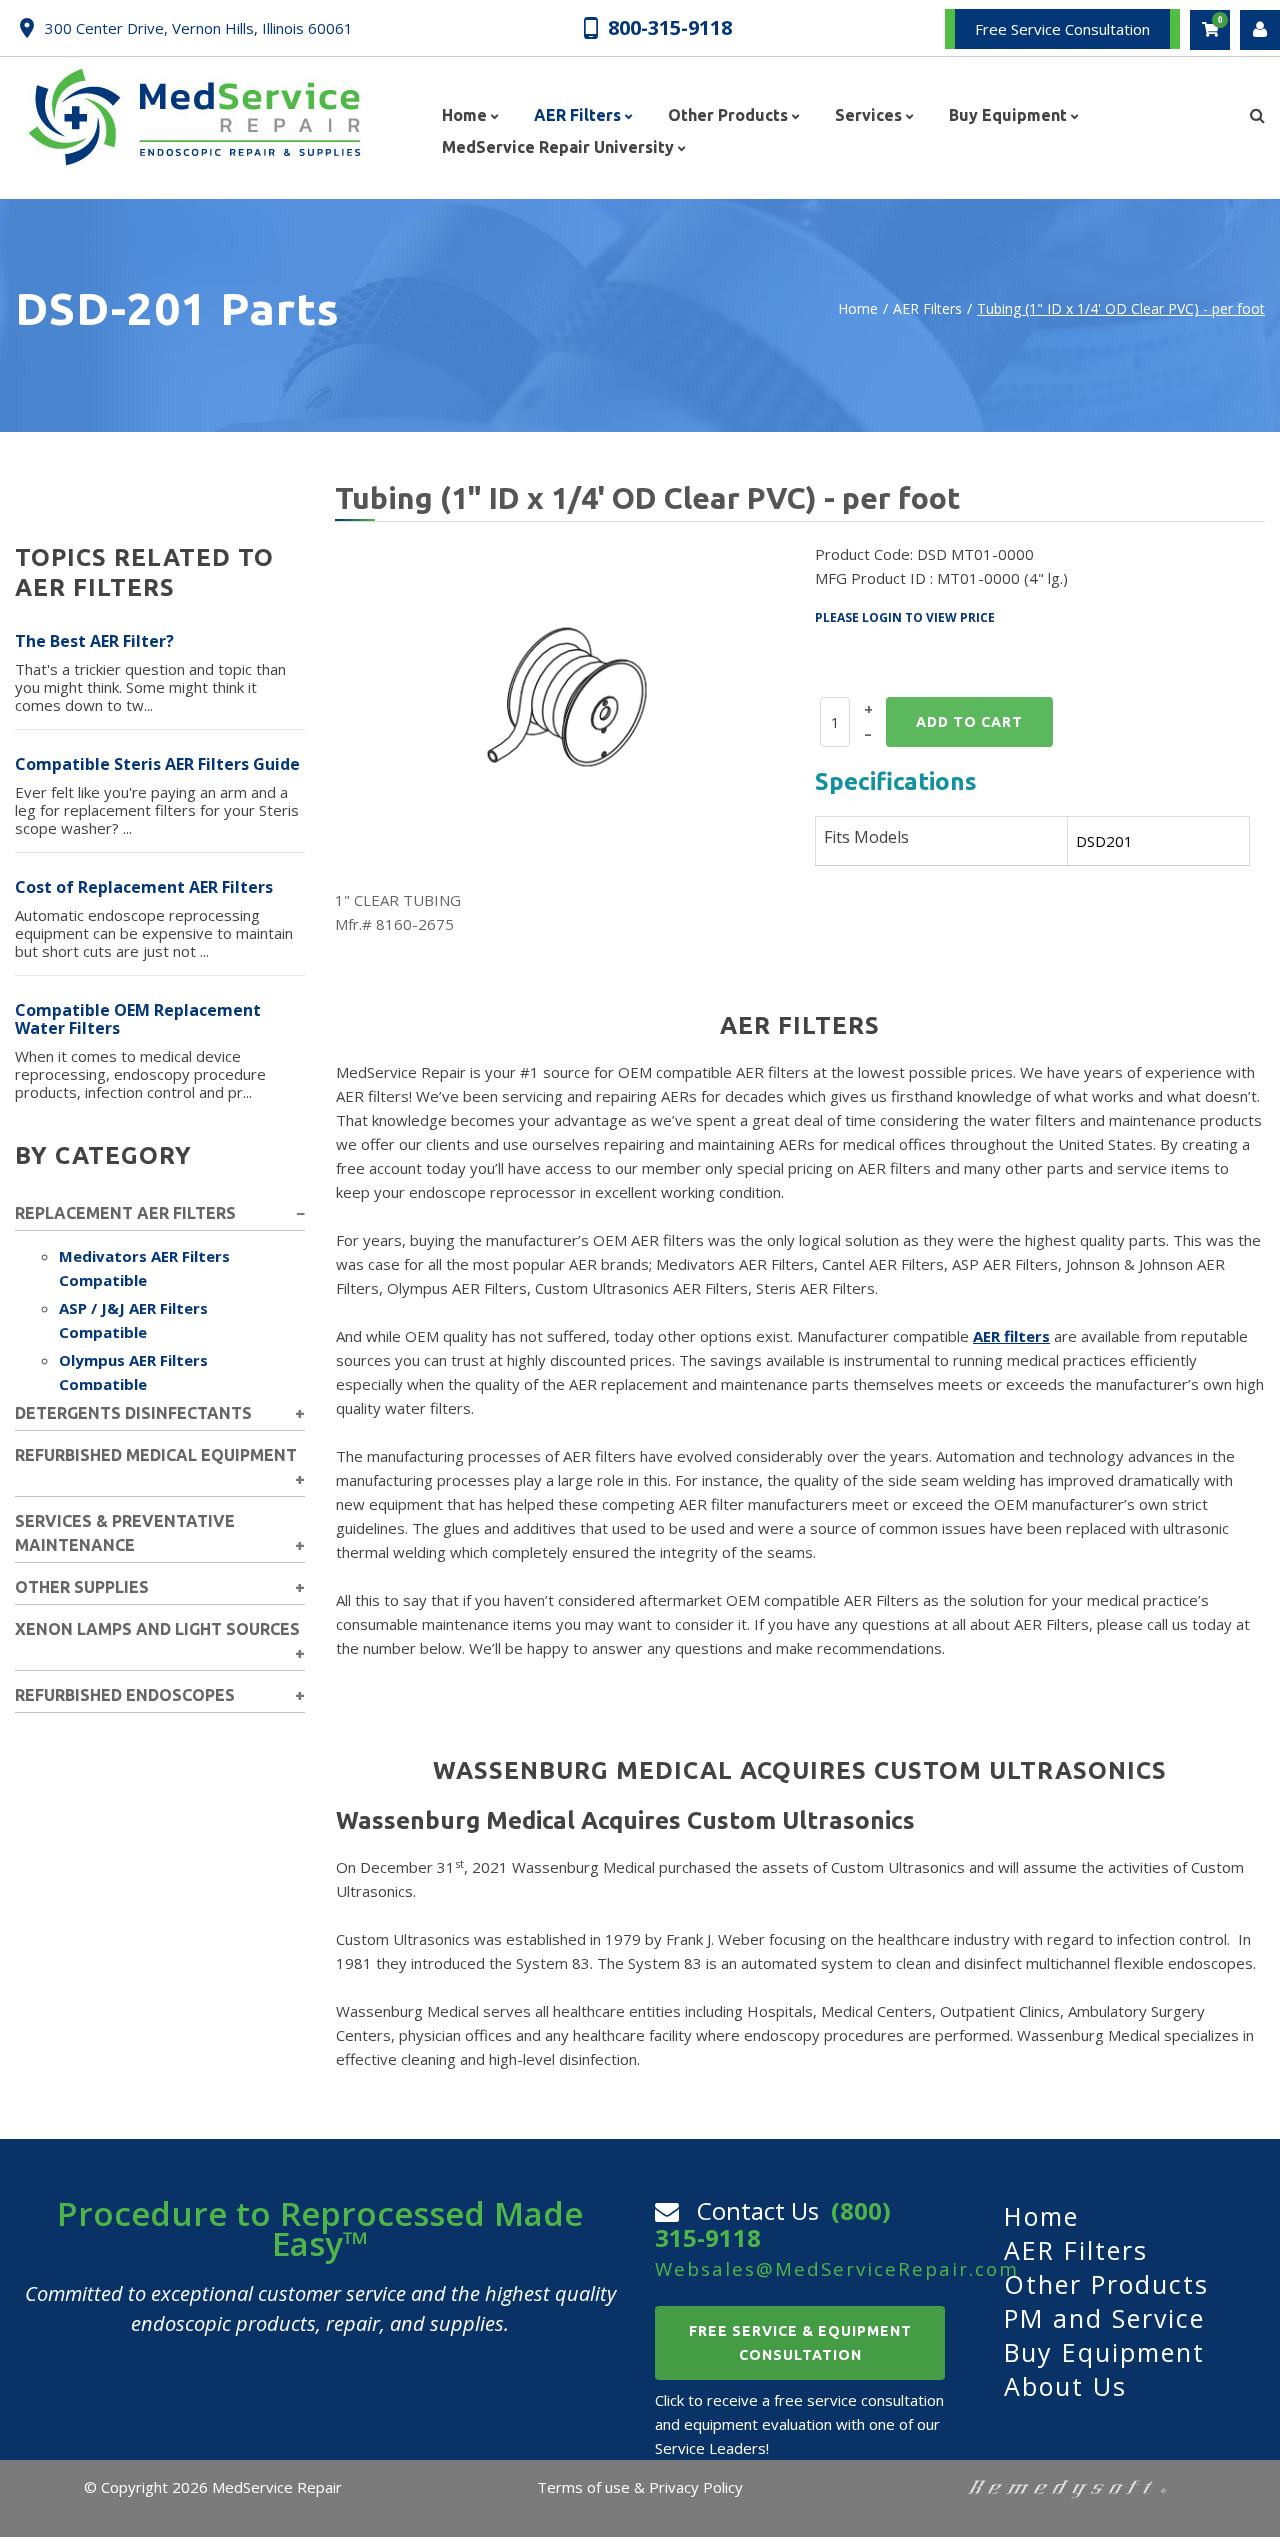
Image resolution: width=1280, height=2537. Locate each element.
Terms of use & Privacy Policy (640, 2487)
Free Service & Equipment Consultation (800, 2343)
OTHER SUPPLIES (82, 1587)
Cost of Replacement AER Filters (144, 887)
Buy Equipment (1104, 2352)
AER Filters (927, 308)
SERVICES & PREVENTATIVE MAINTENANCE (125, 1533)
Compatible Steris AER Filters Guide (157, 764)
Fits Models (866, 837)
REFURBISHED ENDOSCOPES (125, 1695)
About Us (1065, 2386)
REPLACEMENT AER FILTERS (125, 1213)
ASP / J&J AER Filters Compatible (133, 1320)
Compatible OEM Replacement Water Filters (138, 1019)
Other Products (1106, 2284)
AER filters (1011, 1336)
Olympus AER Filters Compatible (133, 1372)
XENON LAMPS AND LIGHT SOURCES (157, 1629)
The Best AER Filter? (94, 641)
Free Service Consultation (1062, 29)
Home (858, 308)
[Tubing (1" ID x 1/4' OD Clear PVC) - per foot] (567, 695)
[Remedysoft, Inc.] (1067, 2487)
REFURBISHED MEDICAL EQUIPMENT (156, 1455)
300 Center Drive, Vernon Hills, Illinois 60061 (199, 28)
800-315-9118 (670, 27)
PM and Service (1104, 2318)
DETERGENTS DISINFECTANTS (133, 1413)
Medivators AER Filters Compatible (144, 1268)
